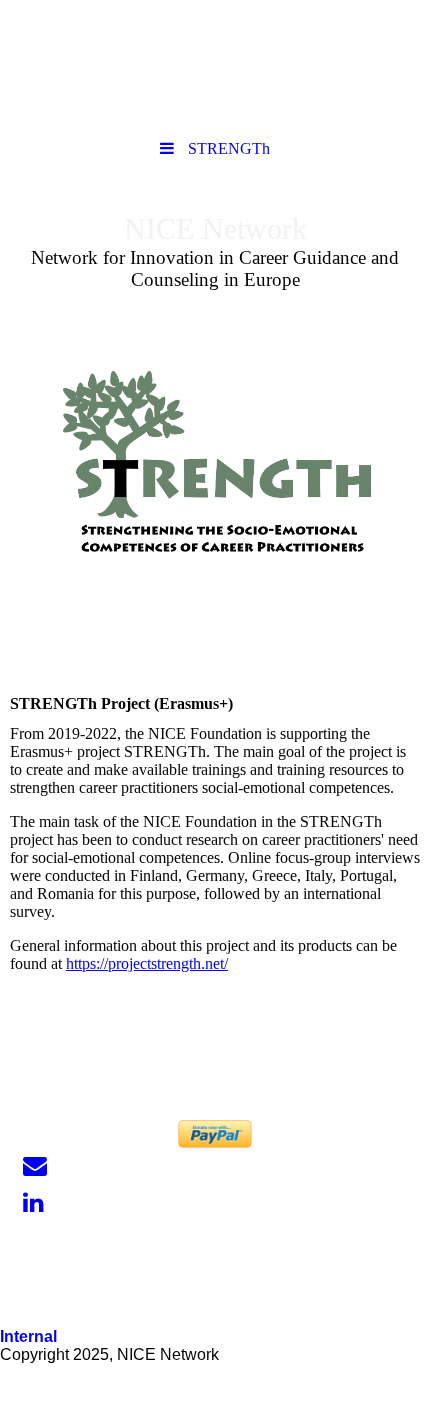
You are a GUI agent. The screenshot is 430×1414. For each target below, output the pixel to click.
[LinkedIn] (32, 1203)
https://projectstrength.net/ (147, 963)
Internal (28, 1336)
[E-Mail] (33, 1166)
